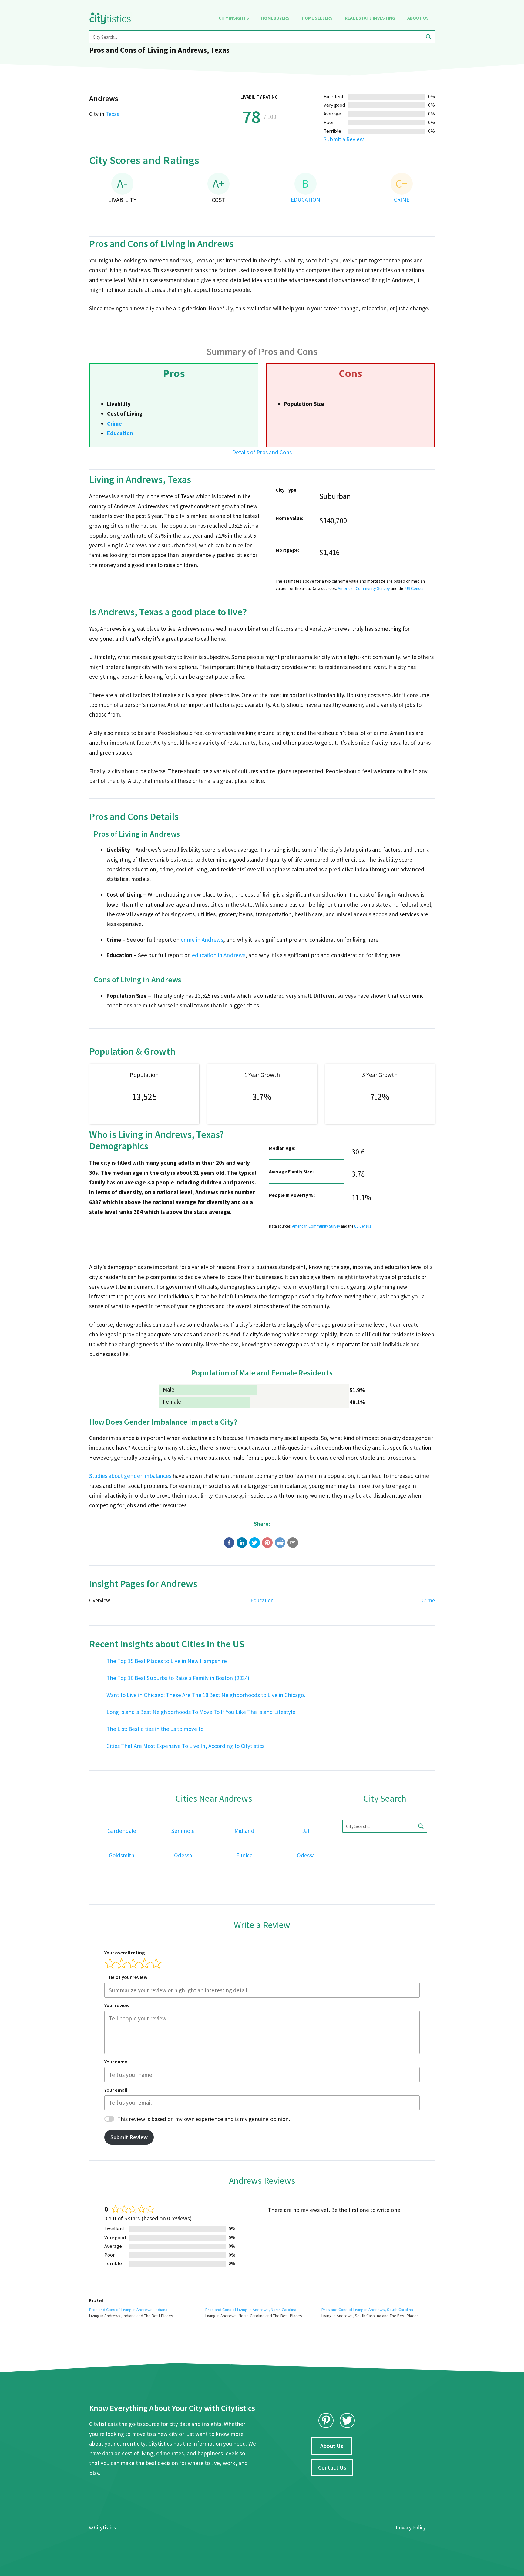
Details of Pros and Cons (262, 452)
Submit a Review (344, 139)
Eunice (244, 1855)
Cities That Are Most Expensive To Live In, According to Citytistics (185, 1746)
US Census (415, 588)
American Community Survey (364, 588)
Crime (114, 423)
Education (120, 433)
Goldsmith (122, 1855)
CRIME (402, 199)
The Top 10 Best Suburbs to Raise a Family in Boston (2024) (178, 1678)
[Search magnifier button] (428, 37)
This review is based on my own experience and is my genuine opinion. (204, 2119)
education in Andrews (219, 955)
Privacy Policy (411, 2528)
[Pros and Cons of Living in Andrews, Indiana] (147, 2313)
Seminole (183, 1831)
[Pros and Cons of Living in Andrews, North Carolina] (263, 2313)
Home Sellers (317, 18)
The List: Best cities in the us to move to (155, 1729)
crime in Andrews (202, 940)
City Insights (234, 18)
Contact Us (332, 2467)
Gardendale (122, 1831)
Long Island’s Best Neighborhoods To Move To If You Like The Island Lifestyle (201, 1712)
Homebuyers (275, 18)
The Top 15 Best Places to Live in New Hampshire (167, 1661)
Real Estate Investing (370, 18)
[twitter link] (347, 2421)
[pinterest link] (326, 2421)
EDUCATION (306, 199)
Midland (244, 1831)
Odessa (183, 1855)
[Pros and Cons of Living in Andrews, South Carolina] (380, 2313)
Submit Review (129, 2137)
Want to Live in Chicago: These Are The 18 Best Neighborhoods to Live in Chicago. (206, 1695)
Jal (306, 1831)
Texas (112, 114)
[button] (229, 1543)
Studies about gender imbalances (130, 1476)
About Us (418, 18)
